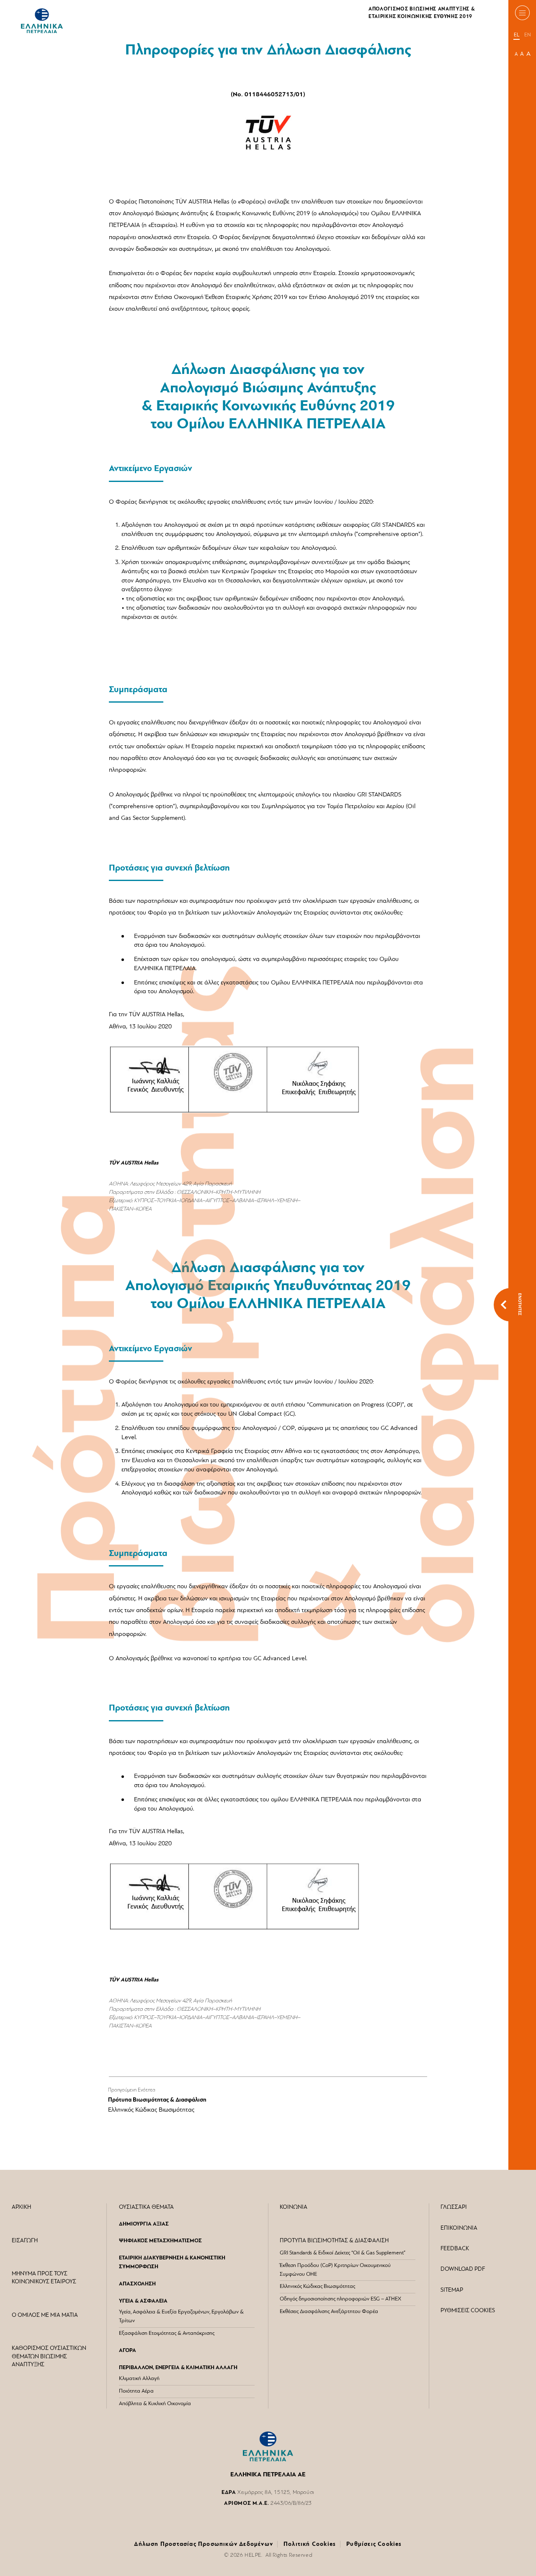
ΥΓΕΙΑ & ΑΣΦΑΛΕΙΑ (143, 2301)
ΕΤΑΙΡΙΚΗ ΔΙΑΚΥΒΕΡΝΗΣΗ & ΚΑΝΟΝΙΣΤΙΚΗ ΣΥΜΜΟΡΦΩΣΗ (172, 2262)
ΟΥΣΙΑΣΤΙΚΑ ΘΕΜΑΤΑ (146, 2207)
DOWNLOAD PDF (463, 2269)
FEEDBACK (455, 2249)
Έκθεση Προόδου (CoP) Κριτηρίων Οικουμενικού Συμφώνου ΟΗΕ (335, 2270)
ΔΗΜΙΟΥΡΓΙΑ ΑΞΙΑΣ (144, 2224)
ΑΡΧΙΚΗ (21, 2207)
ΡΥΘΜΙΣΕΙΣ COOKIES (468, 2311)
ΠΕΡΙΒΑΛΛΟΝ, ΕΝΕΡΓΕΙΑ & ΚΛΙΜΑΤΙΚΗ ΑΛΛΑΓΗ (178, 2368)
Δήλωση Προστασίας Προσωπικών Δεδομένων (204, 2544)
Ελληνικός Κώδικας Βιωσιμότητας (151, 2110)
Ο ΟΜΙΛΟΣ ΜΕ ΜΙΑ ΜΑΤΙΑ (45, 2315)
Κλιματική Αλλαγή (139, 2379)
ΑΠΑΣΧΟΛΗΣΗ (137, 2284)
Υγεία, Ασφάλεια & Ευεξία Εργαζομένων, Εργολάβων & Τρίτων (181, 2316)
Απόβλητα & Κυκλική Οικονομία (155, 2404)
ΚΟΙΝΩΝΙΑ (294, 2207)
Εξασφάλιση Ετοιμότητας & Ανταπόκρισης (167, 2333)
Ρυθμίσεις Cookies (374, 2544)
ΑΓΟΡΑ (128, 2351)
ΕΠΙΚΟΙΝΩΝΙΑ (459, 2228)
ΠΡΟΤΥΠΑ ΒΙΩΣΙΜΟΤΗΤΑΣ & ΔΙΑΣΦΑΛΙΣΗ (334, 2241)
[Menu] (522, 13)
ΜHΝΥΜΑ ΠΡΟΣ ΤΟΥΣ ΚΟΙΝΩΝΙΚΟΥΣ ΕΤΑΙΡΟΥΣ (44, 2278)
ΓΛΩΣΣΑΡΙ (454, 2207)
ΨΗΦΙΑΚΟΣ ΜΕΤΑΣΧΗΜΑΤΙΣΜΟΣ (160, 2241)
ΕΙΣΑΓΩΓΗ (25, 2241)
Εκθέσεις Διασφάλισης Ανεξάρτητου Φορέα (329, 2312)
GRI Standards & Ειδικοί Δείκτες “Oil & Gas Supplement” (343, 2253)
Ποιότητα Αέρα (136, 2391)
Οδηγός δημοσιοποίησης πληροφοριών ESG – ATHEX (340, 2299)
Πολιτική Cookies (310, 2544)
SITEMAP (452, 2290)
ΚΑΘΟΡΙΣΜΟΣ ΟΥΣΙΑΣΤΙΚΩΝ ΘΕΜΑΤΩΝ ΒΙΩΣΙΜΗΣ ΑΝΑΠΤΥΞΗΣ (49, 2357)
